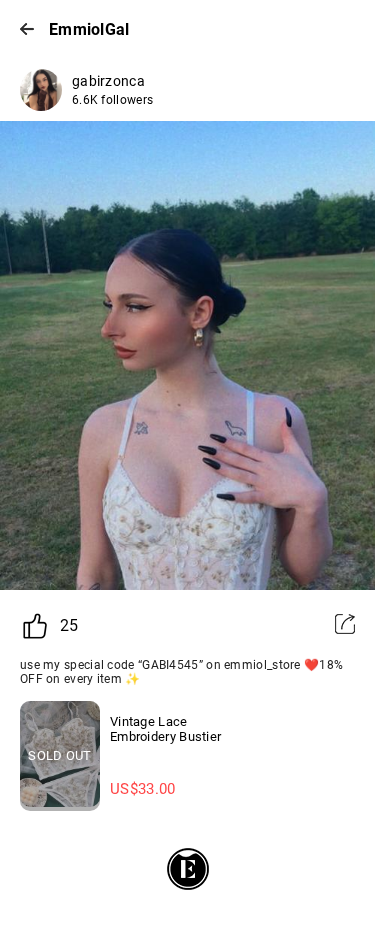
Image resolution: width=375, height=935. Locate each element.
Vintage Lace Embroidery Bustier (165, 729)
